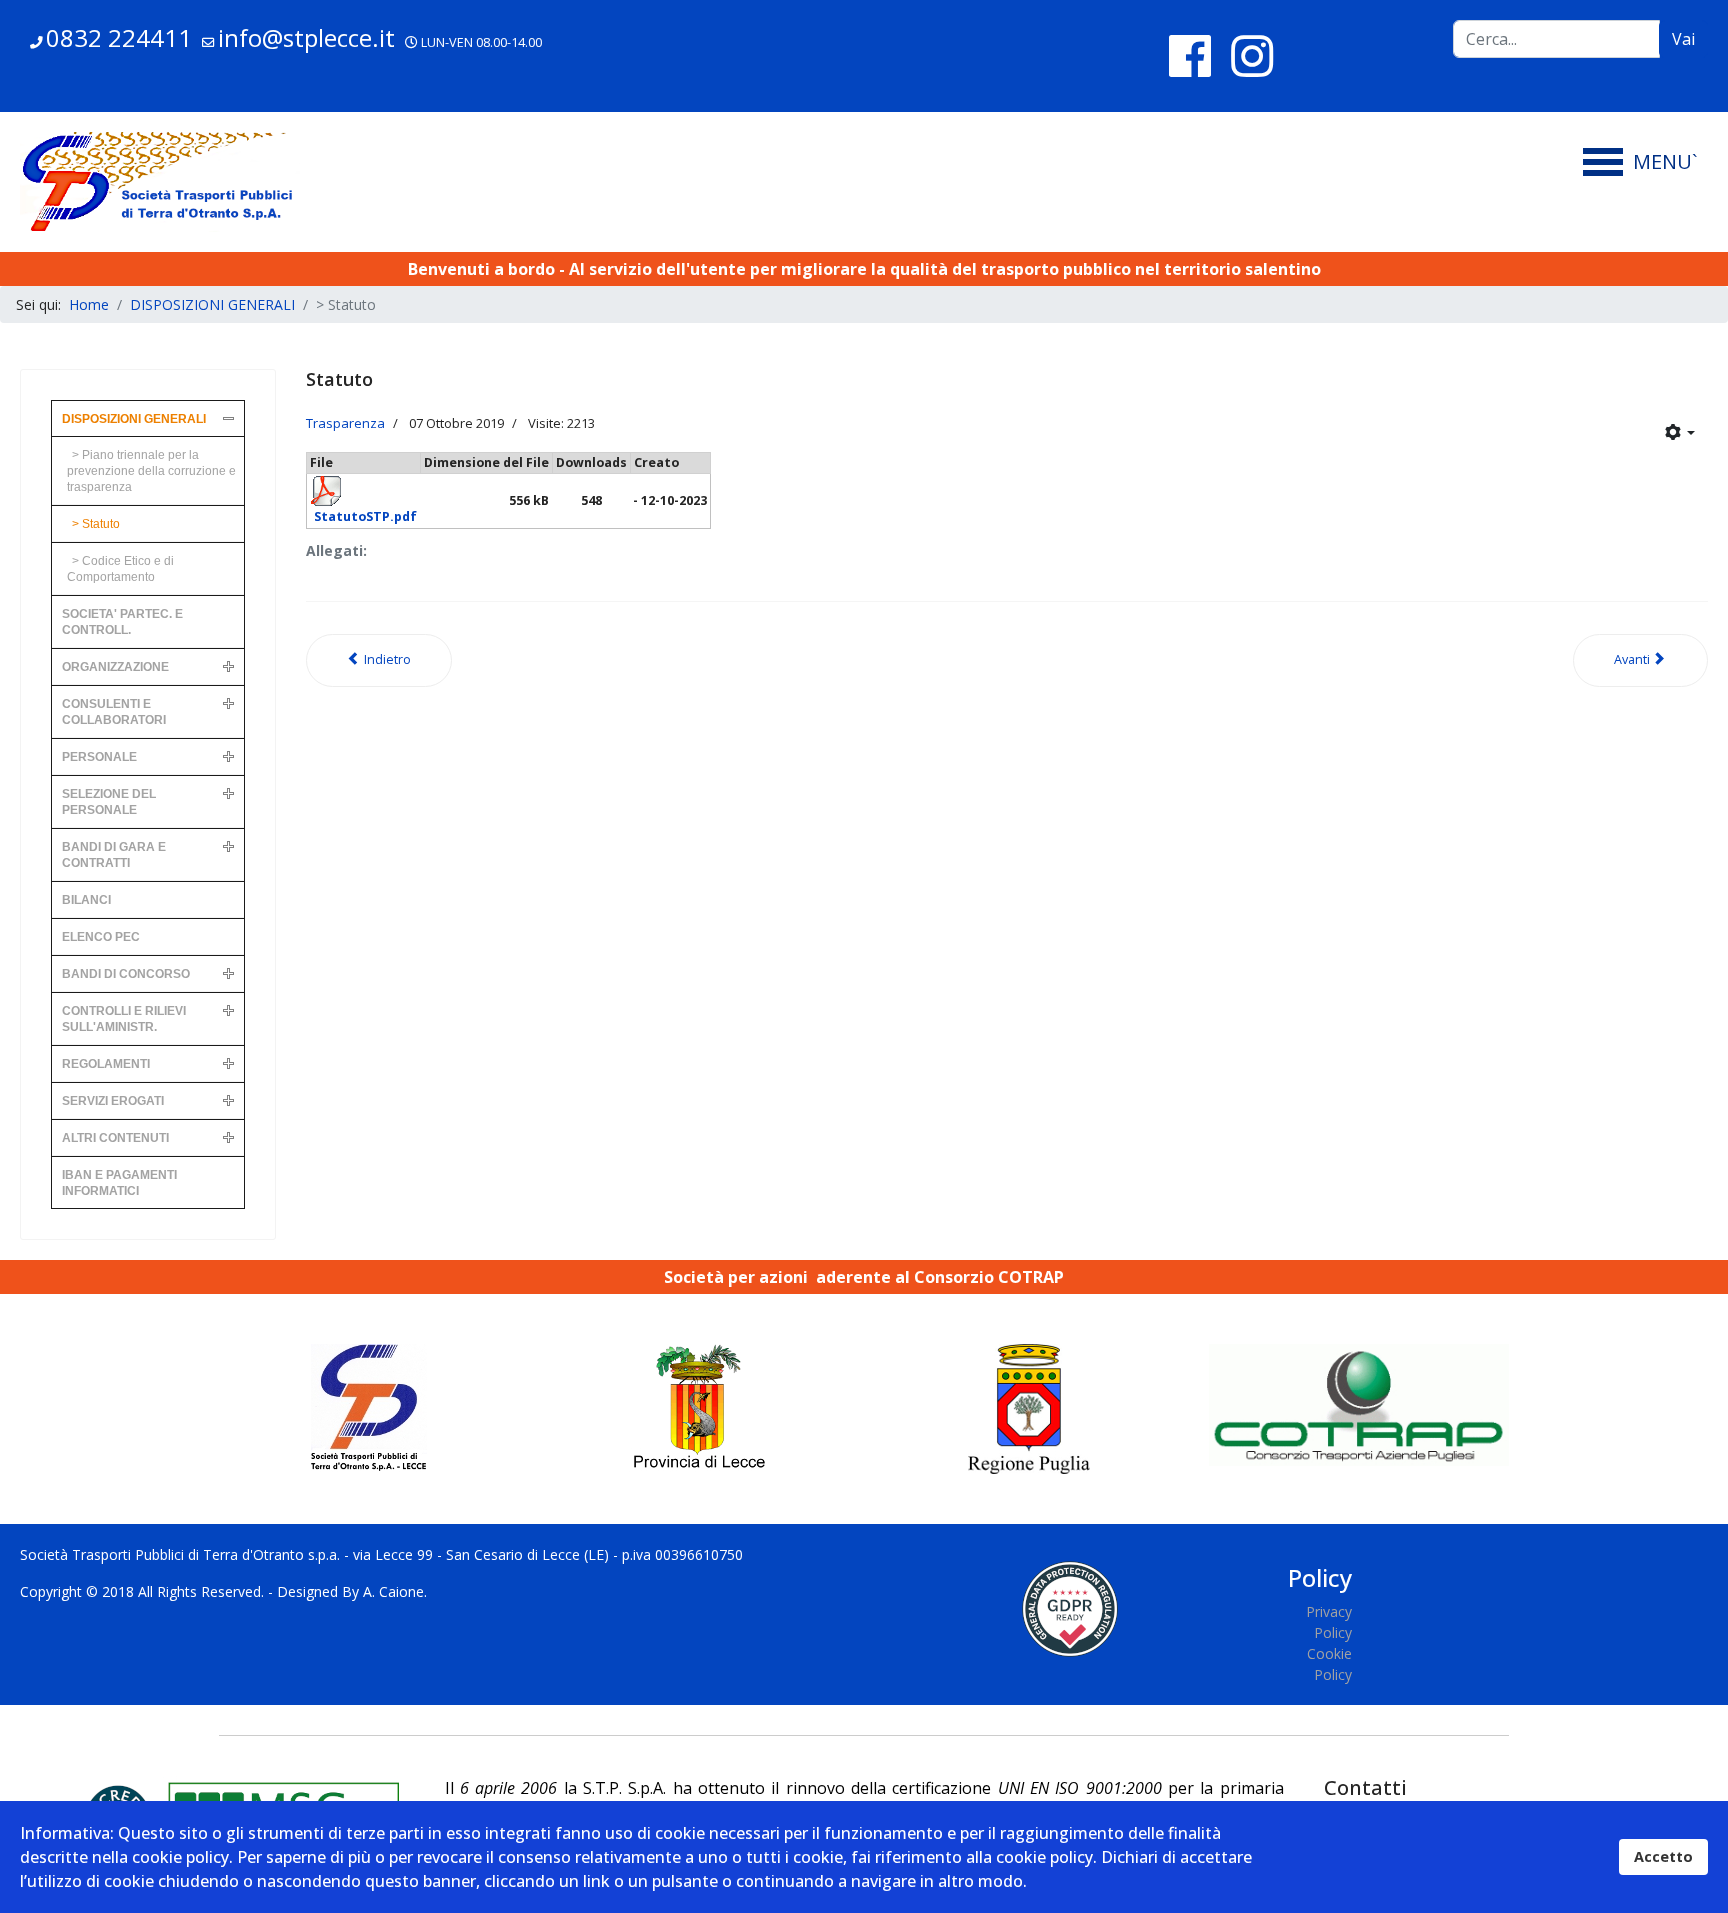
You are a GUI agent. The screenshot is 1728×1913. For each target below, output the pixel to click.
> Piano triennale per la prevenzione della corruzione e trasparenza (151, 471)
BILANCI (86, 900)
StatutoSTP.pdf (365, 516)
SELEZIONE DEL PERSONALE (109, 802)
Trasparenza (345, 423)
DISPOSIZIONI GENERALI (134, 419)
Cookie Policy (1329, 1664)
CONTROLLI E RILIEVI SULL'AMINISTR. (124, 1019)
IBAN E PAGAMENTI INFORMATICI (119, 1183)
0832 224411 (119, 37)
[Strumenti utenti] (1680, 433)
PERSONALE (99, 757)
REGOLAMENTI (106, 1064)
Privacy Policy (1328, 1622)
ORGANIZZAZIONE (115, 667)
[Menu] (1645, 162)
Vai (1683, 39)
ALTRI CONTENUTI (115, 1138)
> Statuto (96, 524)
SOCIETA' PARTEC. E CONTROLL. (122, 622)
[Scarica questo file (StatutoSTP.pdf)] (363, 500)
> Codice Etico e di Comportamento (120, 569)
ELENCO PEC (101, 937)
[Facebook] (1190, 55)
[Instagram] (1252, 55)
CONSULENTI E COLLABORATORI (114, 712)
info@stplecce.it (306, 37)
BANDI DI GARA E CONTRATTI (114, 855)
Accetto (1663, 1856)
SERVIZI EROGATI (113, 1101)
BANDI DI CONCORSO (126, 974)
